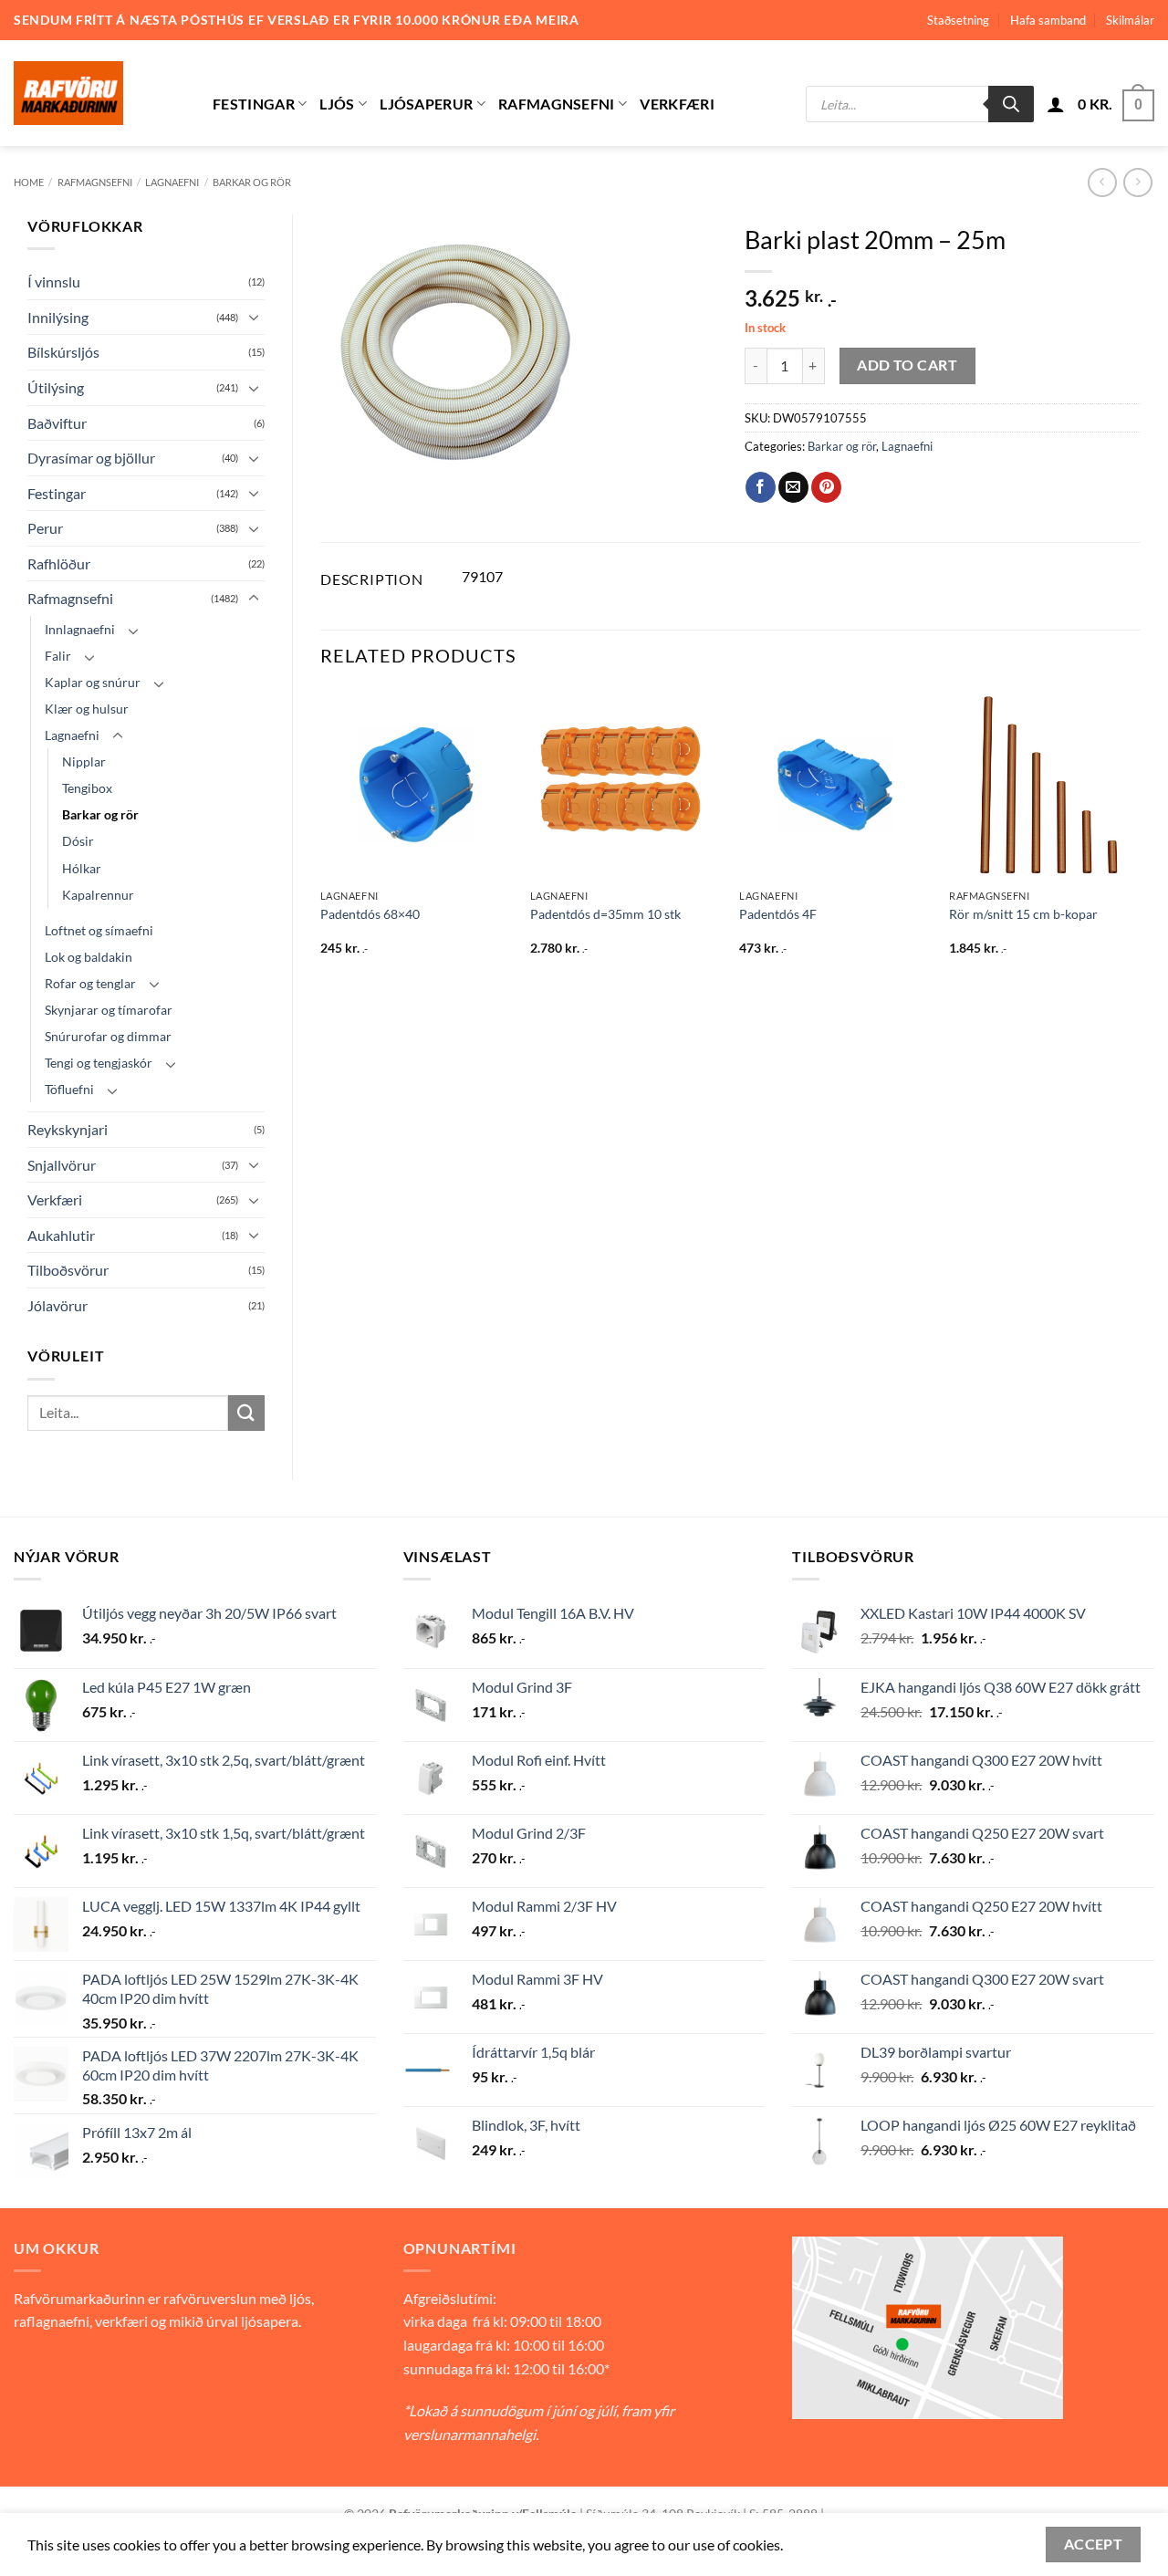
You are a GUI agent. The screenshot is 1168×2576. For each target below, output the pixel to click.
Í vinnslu (54, 282)
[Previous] (321, 839)
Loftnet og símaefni (99, 930)
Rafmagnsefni (557, 104)
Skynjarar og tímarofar (109, 1010)
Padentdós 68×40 (370, 914)
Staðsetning (958, 20)
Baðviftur (57, 423)
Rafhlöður (59, 563)
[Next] (1140, 839)
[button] (1056, 104)
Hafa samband (1048, 20)
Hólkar (82, 868)
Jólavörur (57, 1305)
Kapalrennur (98, 895)
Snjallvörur (62, 1165)
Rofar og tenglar (90, 983)
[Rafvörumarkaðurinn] (99, 93)
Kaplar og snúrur (93, 682)
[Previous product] (1137, 182)
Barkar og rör (252, 182)
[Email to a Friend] (793, 487)
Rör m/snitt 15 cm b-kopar (1023, 914)
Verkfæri (677, 104)
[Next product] (1102, 182)
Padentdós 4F (778, 914)
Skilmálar (1130, 20)
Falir (58, 656)
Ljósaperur (426, 104)
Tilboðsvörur (68, 1270)
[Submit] (246, 1413)
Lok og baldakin (89, 957)
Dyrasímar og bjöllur (91, 458)
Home (29, 182)
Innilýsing (58, 317)
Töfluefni (69, 1089)
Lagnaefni (172, 182)
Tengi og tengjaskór (99, 1063)
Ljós (337, 104)
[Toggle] (254, 317)
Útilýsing (56, 387)
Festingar (254, 104)
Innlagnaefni (80, 629)
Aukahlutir (61, 1235)
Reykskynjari (68, 1129)
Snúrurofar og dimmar (108, 1036)
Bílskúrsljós (63, 352)
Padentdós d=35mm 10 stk (605, 914)
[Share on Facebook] (761, 487)
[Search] (1011, 104)
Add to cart (907, 365)
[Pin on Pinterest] (826, 487)
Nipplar (84, 761)
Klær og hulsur (87, 709)
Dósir (78, 841)
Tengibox (87, 788)
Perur (45, 528)
